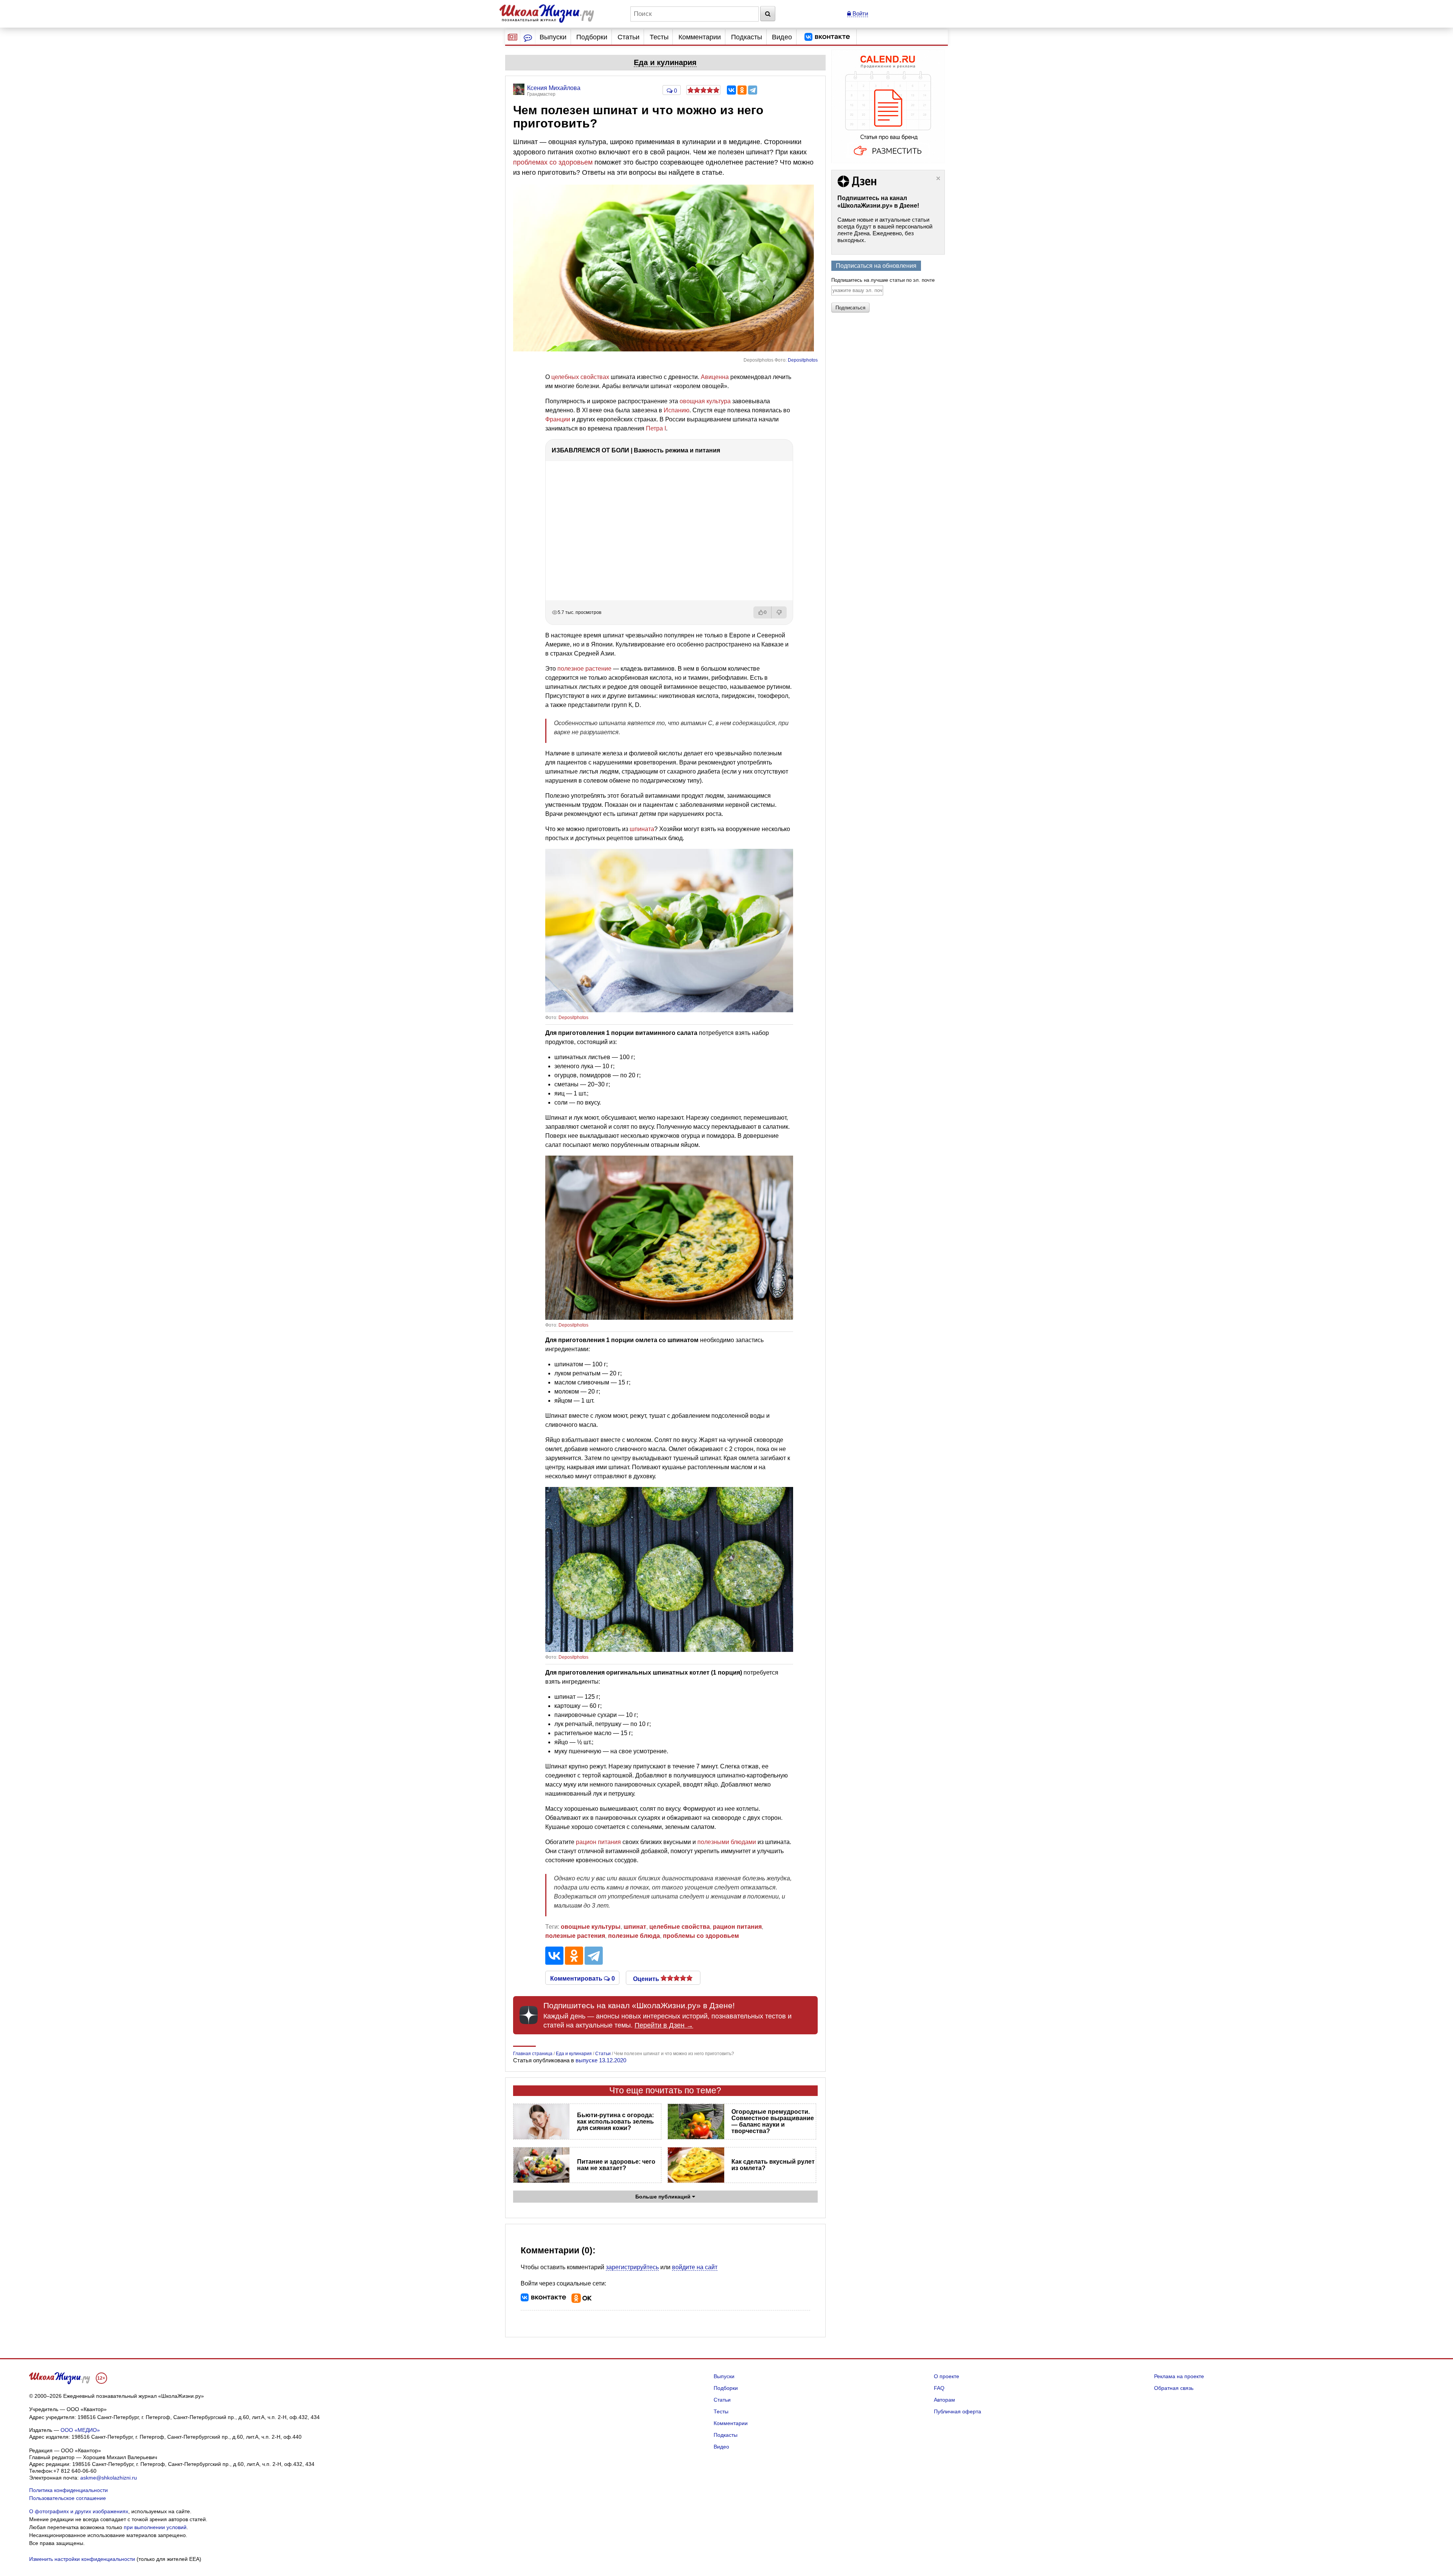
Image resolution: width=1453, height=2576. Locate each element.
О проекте (947, 2376)
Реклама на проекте (1179, 2376)
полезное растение (584, 669)
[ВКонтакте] (731, 90)
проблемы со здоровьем (701, 1936)
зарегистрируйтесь (632, 2267)
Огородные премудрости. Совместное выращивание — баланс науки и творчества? (773, 2121)
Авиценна (715, 377)
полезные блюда (634, 1936)
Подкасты (747, 37)
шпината (642, 829)
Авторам (944, 2400)
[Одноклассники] (742, 90)
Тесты (659, 37)
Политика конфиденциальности (68, 2490)
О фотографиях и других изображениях (79, 2511)
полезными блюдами (727, 1842)
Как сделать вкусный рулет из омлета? (773, 2165)
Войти (860, 13)
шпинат (635, 1927)
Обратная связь (1174, 2388)
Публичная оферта (958, 2411)
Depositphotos (803, 360)
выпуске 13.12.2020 (601, 2060)
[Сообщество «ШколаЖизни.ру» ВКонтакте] (827, 37)
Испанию (677, 410)
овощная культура (705, 401)
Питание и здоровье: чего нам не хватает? (616, 2165)
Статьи (628, 37)
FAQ (939, 2388)
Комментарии (700, 37)
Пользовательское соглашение (68, 2498)
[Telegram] (753, 90)
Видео (782, 37)
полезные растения (575, 1936)
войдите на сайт (695, 2267)
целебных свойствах (580, 377)
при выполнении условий (155, 2527)
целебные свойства (680, 1927)
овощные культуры (591, 1927)
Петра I (656, 428)
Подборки (592, 37)
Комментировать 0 (583, 1978)
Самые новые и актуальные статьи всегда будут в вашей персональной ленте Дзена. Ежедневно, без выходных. (885, 230)
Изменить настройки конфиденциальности (82, 2559)
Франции (558, 419)
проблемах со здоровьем (553, 162)
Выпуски (553, 37)
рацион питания (598, 1842)
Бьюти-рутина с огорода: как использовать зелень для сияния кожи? (615, 2122)
